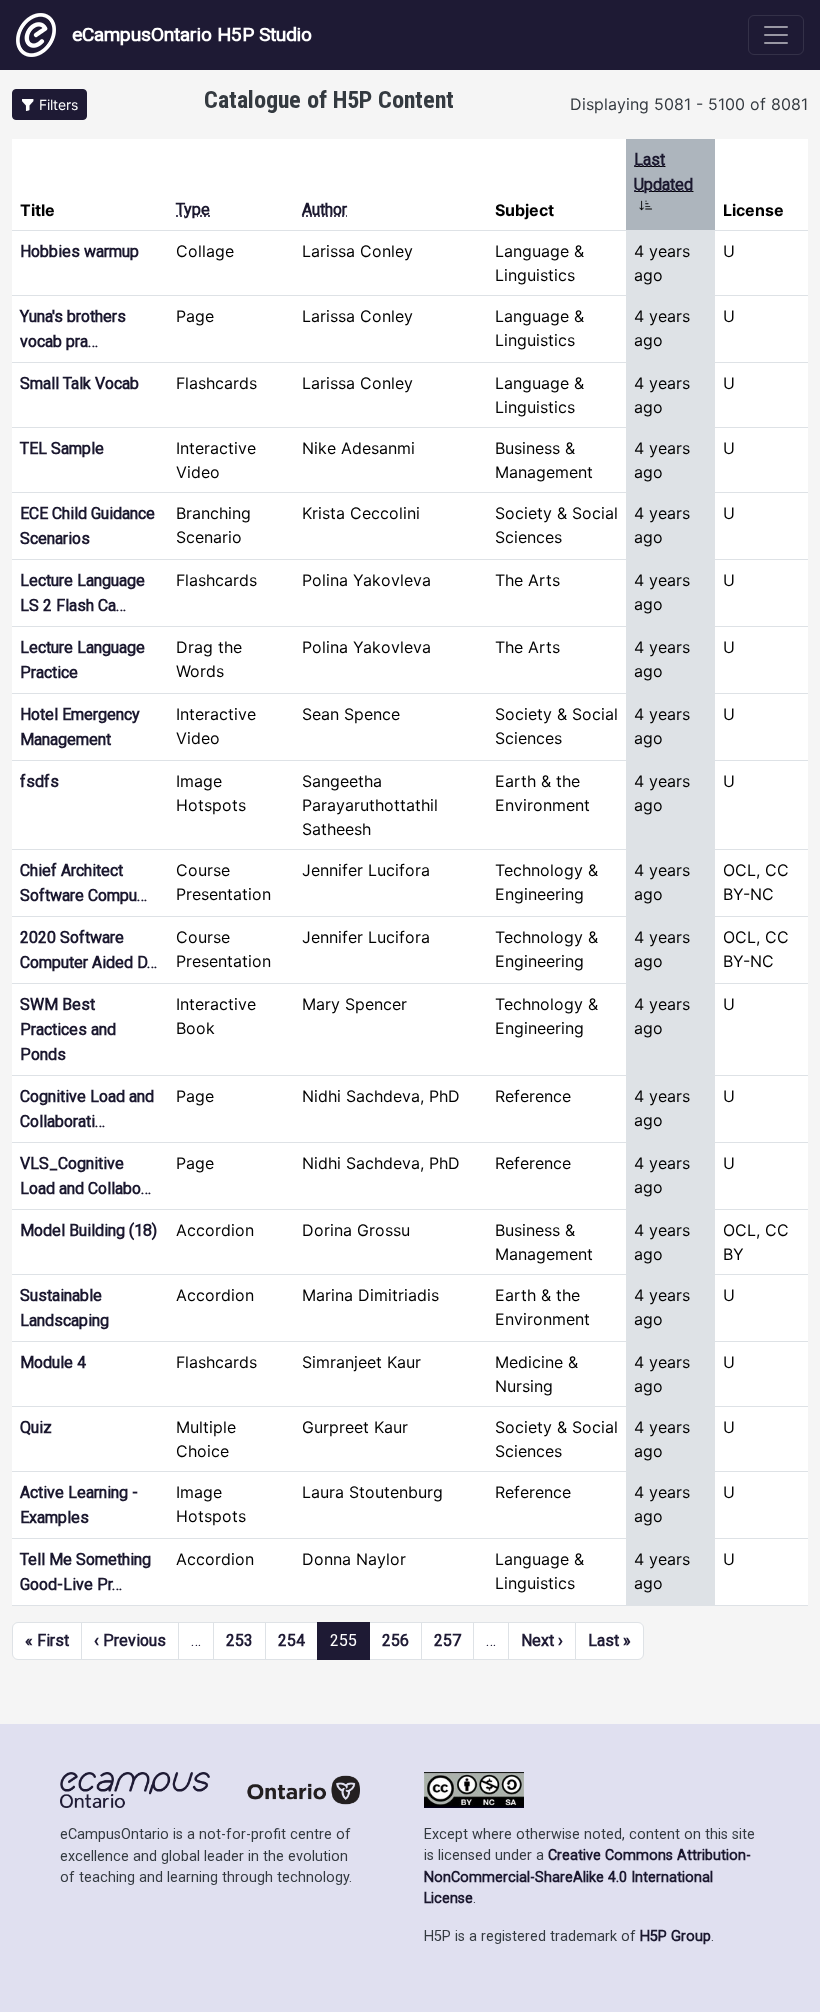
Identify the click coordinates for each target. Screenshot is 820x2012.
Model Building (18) (88, 1230)
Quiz (36, 1427)
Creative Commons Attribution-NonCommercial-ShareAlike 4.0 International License (587, 1877)
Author (324, 209)
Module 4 (53, 1362)
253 (239, 1640)
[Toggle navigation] (776, 35)
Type (193, 209)
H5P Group (675, 1936)
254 (291, 1640)
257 (447, 1640)
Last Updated (663, 184)
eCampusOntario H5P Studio (192, 34)
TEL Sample (62, 448)
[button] (49, 104)
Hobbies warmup (79, 251)
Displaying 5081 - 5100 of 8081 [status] (689, 104)
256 (395, 1640)
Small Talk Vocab (79, 383)
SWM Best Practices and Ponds (68, 1029)
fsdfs (39, 781)
